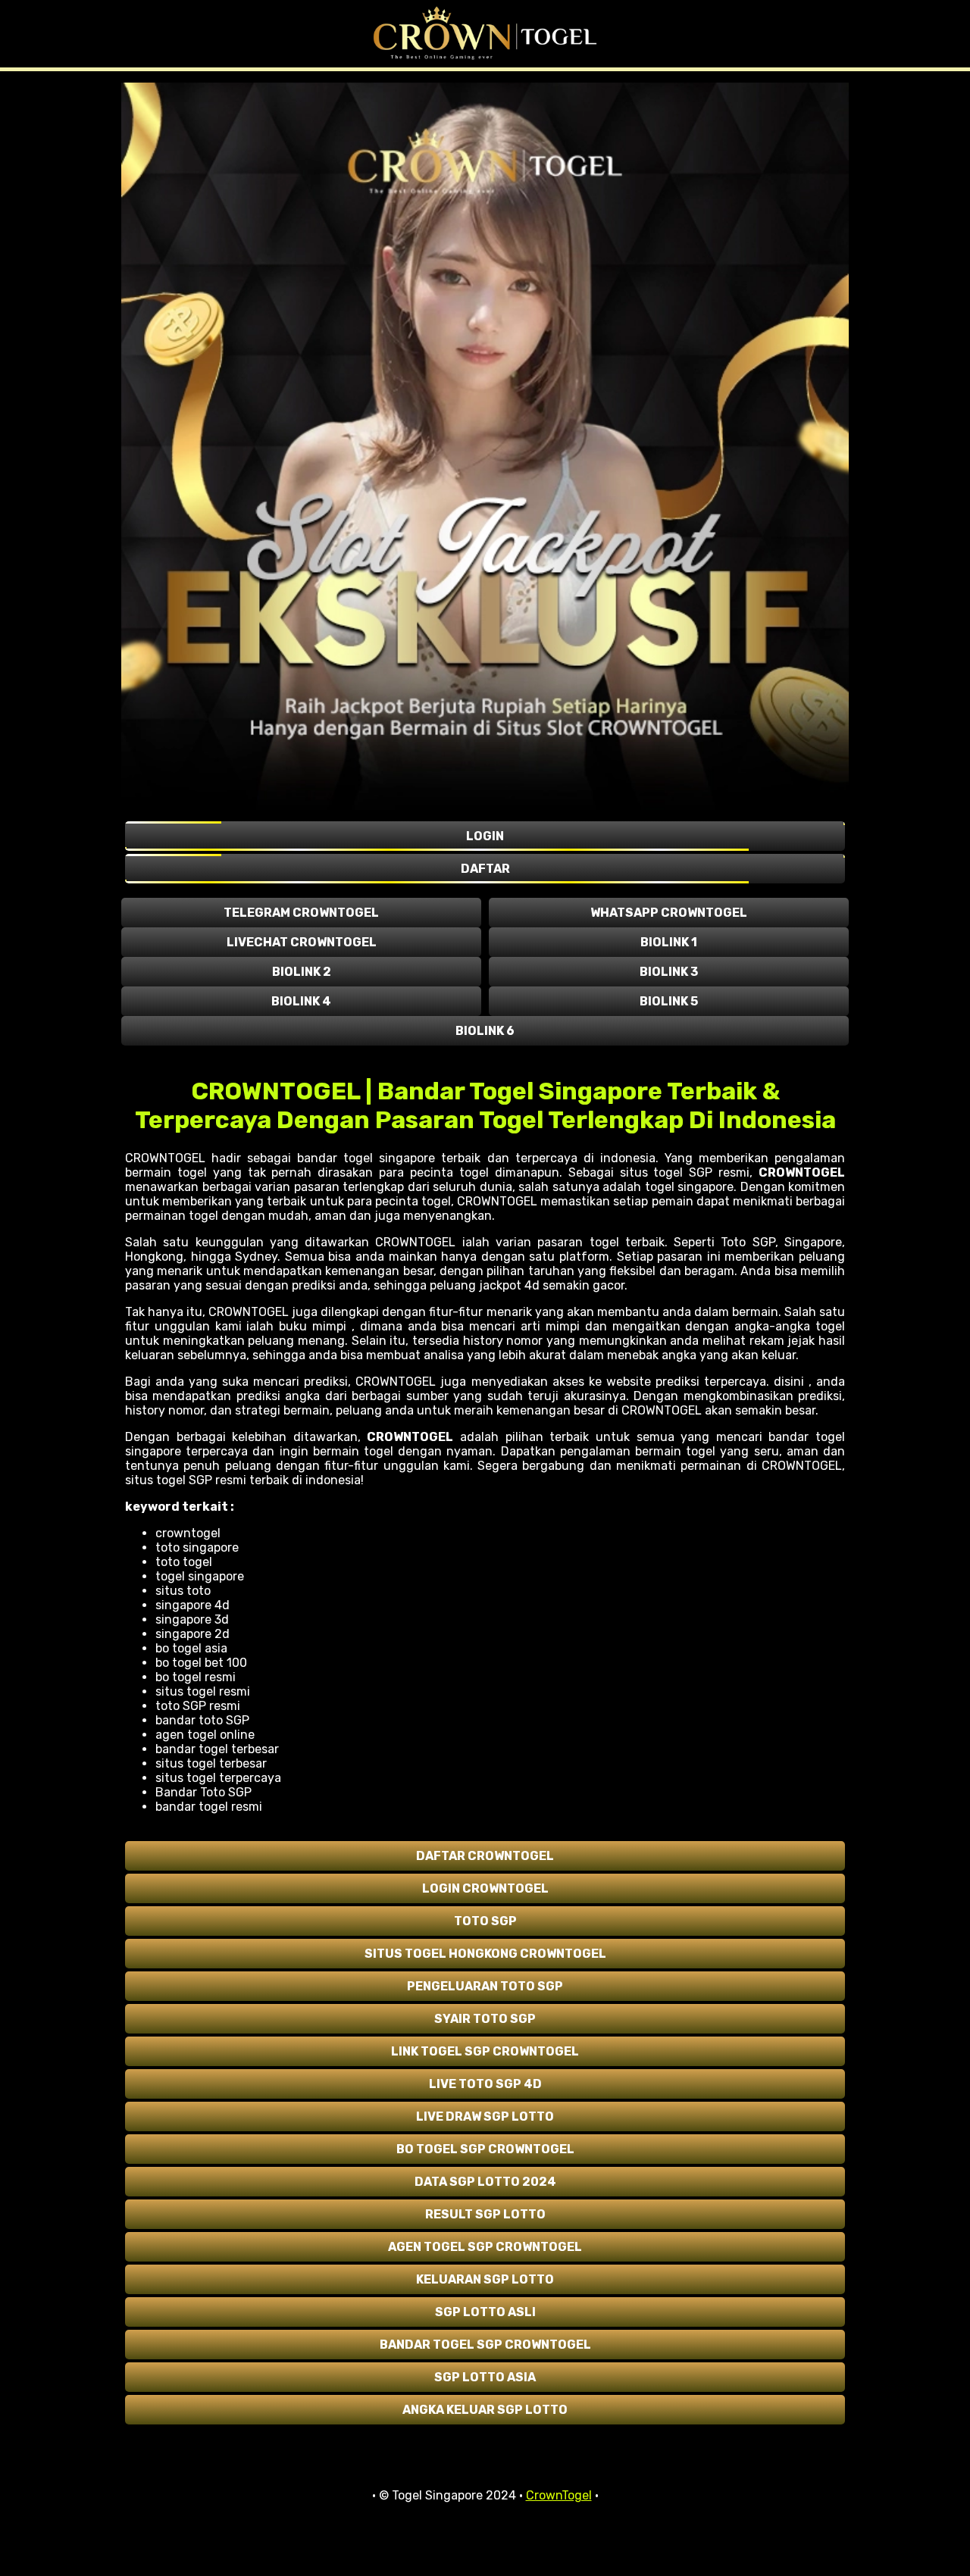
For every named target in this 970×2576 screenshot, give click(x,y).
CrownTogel (559, 2495)
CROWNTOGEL (802, 1172)
